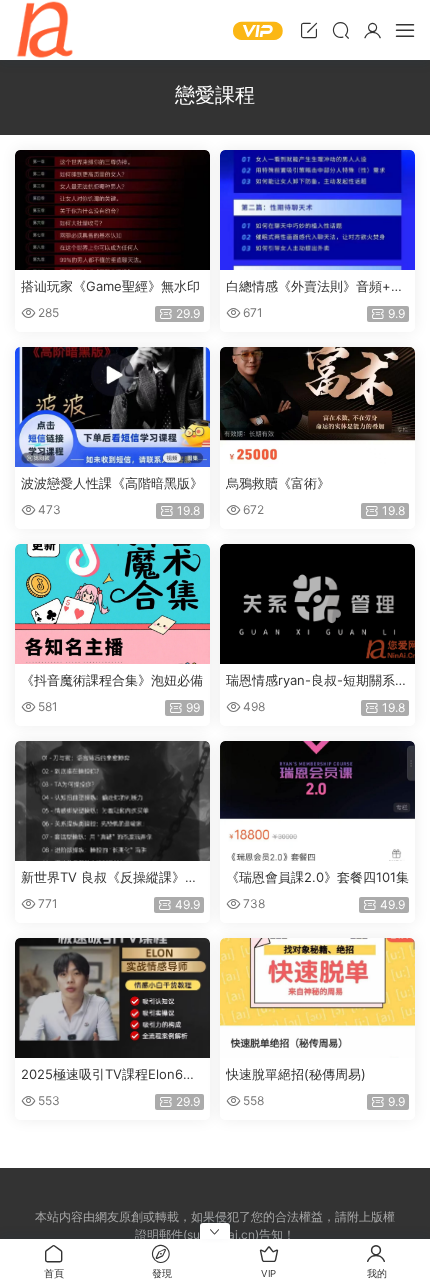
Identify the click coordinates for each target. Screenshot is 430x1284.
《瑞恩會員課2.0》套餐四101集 (317, 877)
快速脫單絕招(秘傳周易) (296, 1074)
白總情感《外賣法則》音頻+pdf (316, 287)
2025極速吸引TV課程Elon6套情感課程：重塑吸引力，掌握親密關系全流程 (112, 1075)
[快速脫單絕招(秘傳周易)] (317, 998)
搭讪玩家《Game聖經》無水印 (110, 286)
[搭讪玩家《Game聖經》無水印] (112, 210)
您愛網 (45, 30)
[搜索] (341, 30)
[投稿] (309, 30)
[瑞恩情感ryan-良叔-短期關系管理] (317, 604)
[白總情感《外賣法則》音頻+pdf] (317, 210)
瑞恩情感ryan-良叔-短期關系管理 (317, 681)
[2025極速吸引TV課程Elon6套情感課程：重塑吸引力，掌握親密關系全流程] (112, 998)
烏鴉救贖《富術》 (278, 483)
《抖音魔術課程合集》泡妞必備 (112, 680)
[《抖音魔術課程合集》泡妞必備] (112, 604)
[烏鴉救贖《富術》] (317, 407)
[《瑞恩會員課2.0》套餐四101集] (317, 801)
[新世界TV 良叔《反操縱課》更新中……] (112, 801)
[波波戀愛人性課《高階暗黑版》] (112, 407)
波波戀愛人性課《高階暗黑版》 (112, 483)
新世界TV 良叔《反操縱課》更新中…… (109, 878)
